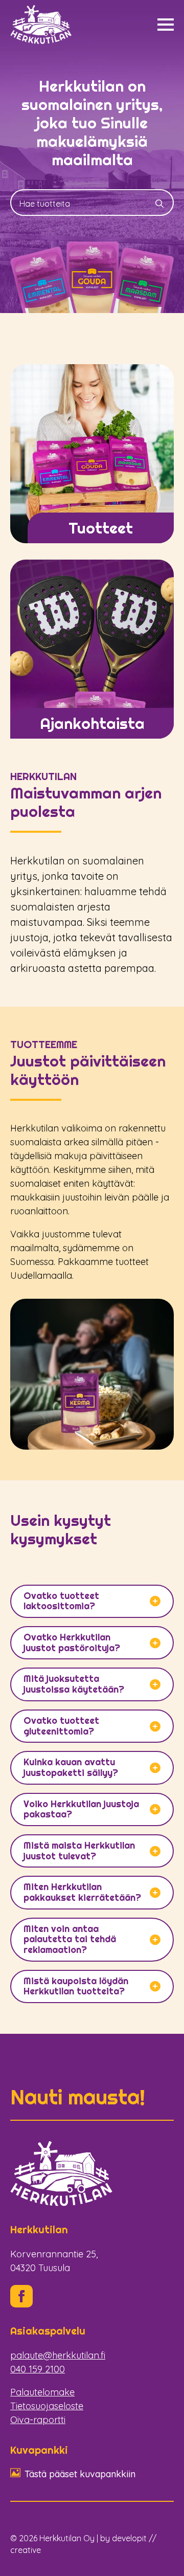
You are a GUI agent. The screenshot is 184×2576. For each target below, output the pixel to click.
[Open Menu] (166, 25)
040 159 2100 (38, 2369)
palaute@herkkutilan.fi (58, 2355)
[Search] (159, 204)
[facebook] (21, 2296)
